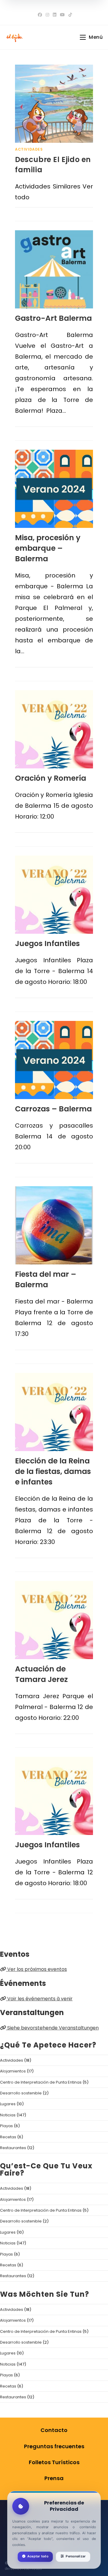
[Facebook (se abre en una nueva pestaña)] (40, 15)
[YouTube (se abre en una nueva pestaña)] (62, 15)
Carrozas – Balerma (53, 1109)
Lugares (8, 2104)
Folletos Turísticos (54, 2462)
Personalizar (76, 2556)
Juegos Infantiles (47, 943)
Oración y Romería (51, 778)
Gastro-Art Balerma (53, 318)
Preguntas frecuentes (54, 2446)
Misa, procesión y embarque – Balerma (48, 548)
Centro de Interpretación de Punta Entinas (41, 2082)
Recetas (8, 2137)
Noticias (8, 2115)
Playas (6, 2126)
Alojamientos (13, 2071)
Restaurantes (13, 2148)
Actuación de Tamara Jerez (41, 1674)
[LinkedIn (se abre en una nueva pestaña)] (55, 15)
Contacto (54, 2430)
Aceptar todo (38, 2556)
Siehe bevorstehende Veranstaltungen (52, 2028)
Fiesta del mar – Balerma (46, 1279)
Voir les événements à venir (39, 1999)
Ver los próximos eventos (36, 1969)
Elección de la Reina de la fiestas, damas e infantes (53, 1471)
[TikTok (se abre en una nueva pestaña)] (69, 15)
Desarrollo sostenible (21, 2093)
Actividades (29, 149)
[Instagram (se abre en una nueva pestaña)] (47, 15)
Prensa (54, 2478)
